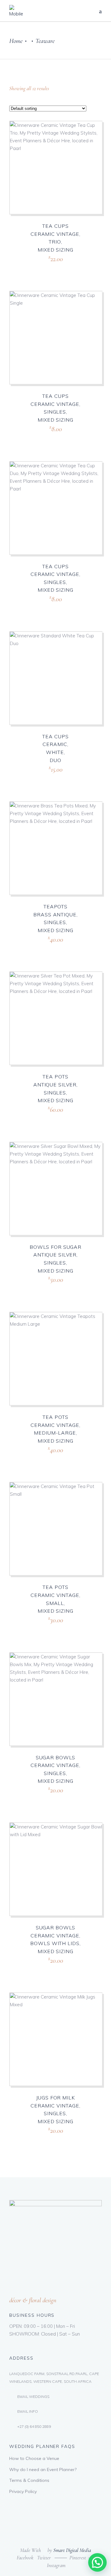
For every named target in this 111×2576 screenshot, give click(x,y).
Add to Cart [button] (43, 266)
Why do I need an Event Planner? (43, 2470)
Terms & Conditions (29, 2480)
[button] (97, 2562)
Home (16, 41)
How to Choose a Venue (34, 2458)
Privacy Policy (23, 2491)
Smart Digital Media (72, 2550)
